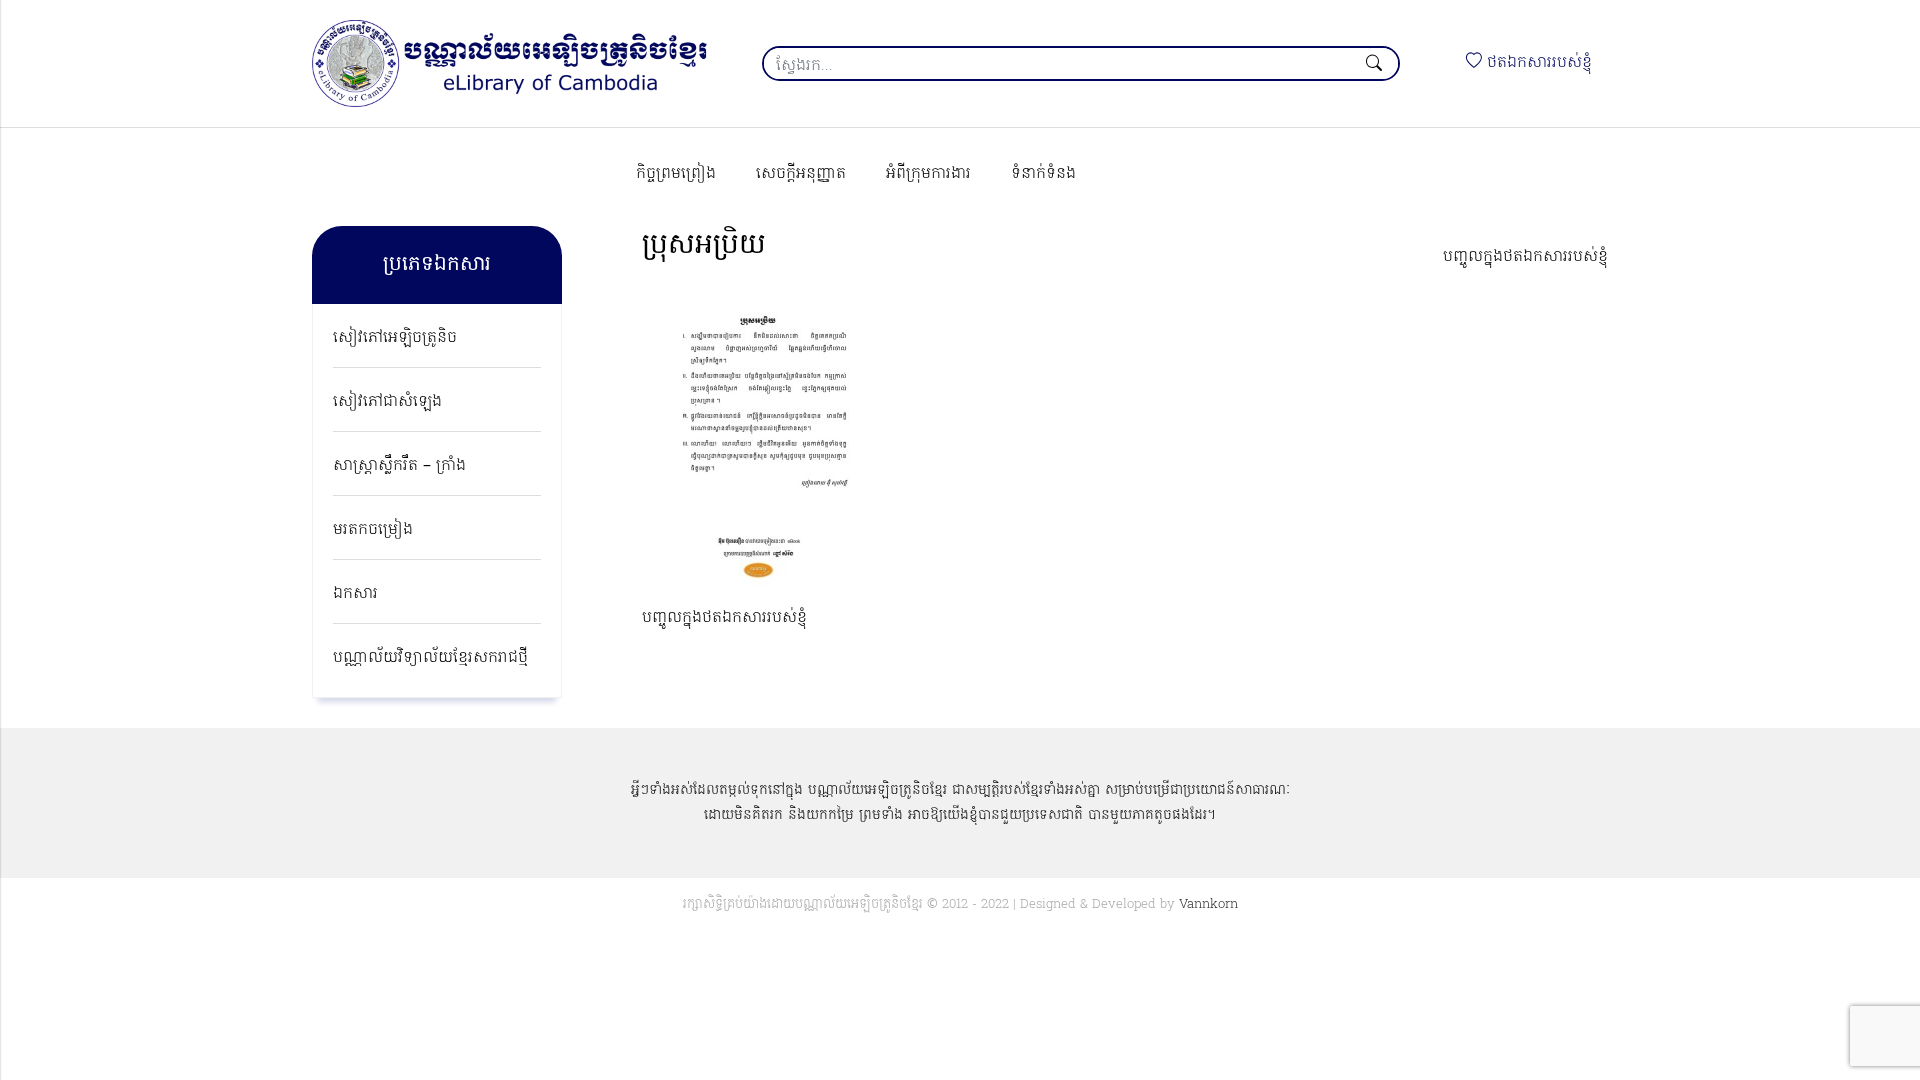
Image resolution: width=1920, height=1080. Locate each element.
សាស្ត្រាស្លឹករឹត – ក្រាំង (399, 466)
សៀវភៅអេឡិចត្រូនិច (395, 338)
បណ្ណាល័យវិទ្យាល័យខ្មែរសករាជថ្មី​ (430, 658)
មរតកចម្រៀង (373, 530)
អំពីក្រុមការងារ (928, 174)
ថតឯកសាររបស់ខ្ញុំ (1537, 63)
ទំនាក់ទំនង (1043, 174)
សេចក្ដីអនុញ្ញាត (801, 174)
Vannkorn (1208, 904)
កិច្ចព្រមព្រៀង (676, 174)
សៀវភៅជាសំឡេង (387, 402)
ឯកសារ (355, 594)
